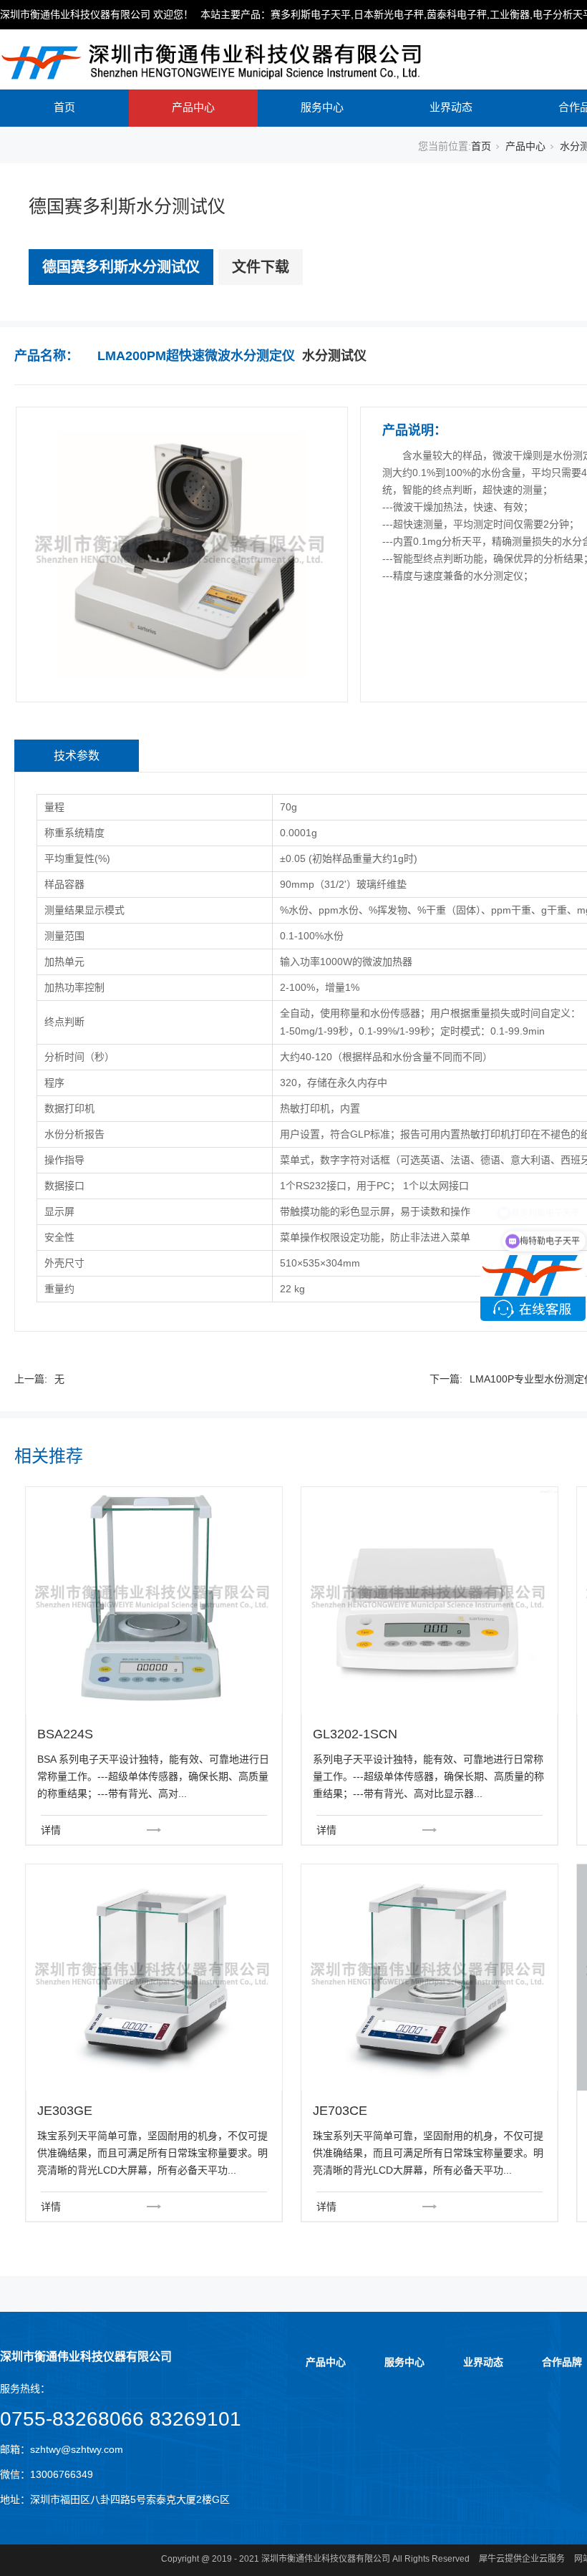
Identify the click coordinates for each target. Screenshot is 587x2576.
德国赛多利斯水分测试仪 (121, 267)
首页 (64, 107)
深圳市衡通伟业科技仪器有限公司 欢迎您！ (97, 14)
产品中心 (193, 107)
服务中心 (322, 107)
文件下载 (261, 267)
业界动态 (451, 107)
